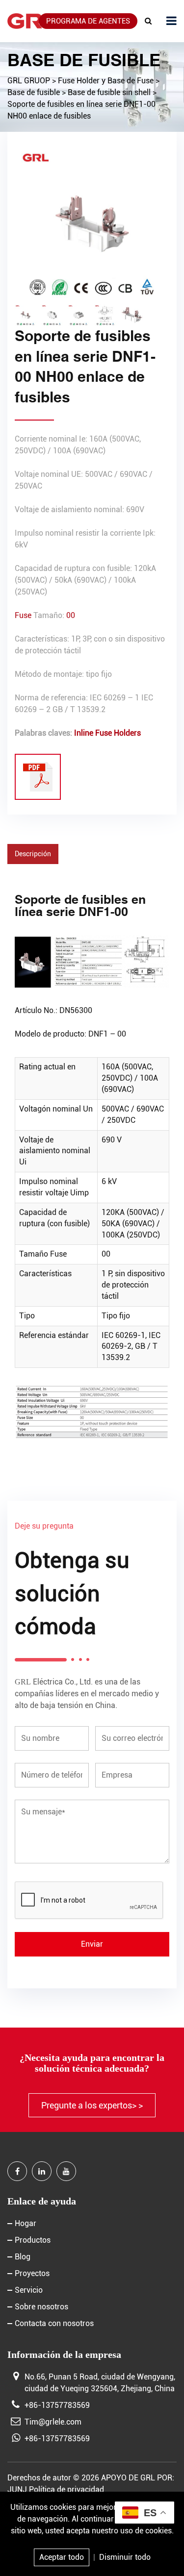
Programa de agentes (88, 21)
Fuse (23, 615)
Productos (33, 2240)
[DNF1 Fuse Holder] (38, 777)
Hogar (26, 2223)
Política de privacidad (66, 2489)
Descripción (33, 854)
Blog (23, 2257)
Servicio (29, 2290)
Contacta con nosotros (54, 2323)
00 (71, 615)
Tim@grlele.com (53, 2422)
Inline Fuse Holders (107, 733)
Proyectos (32, 2273)
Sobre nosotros (41, 2307)
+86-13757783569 (57, 2405)
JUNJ (17, 2489)
